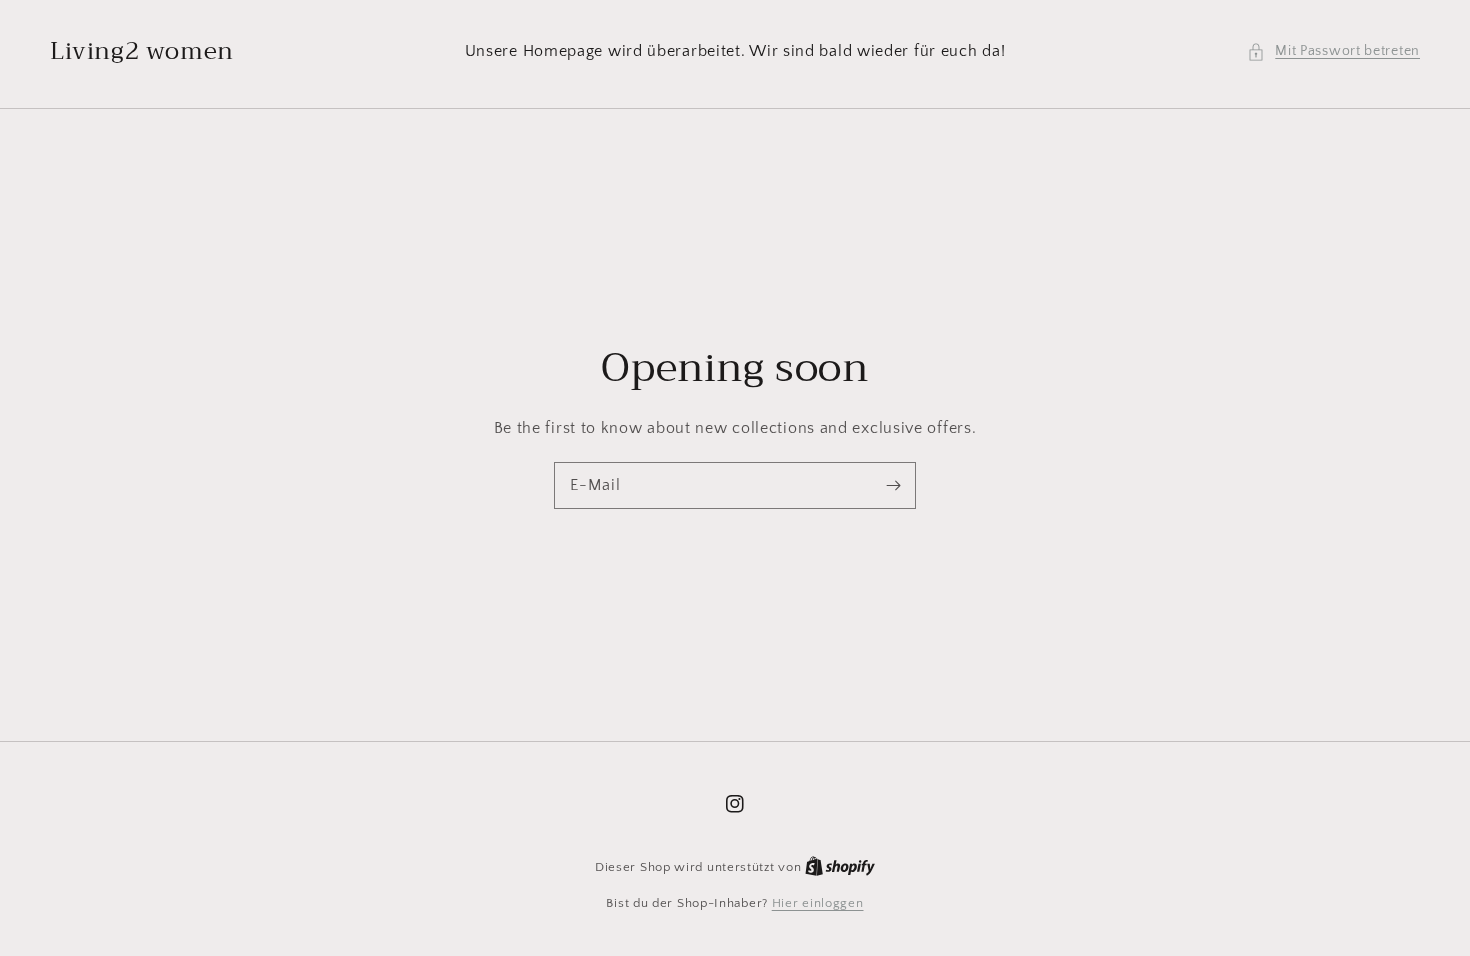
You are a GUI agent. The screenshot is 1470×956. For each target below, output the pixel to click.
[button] (1333, 51)
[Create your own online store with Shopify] (840, 867)
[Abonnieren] (893, 485)
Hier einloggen (818, 903)
